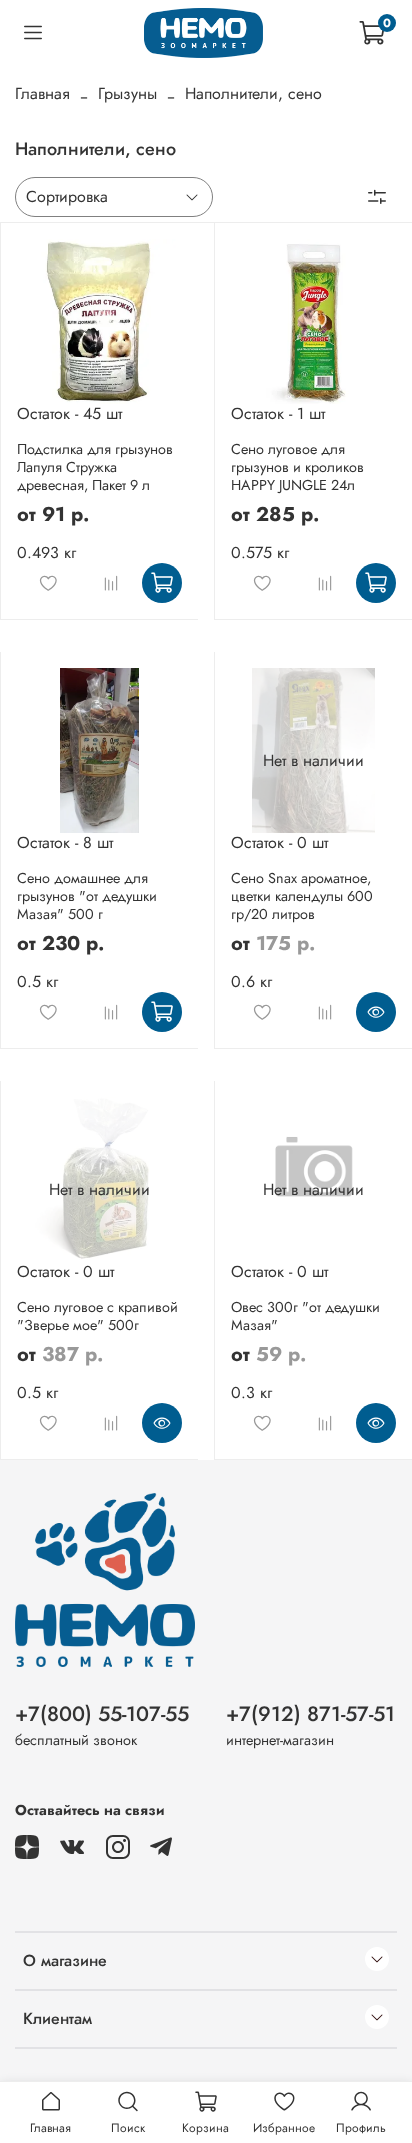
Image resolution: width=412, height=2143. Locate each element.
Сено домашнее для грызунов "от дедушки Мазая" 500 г (87, 896)
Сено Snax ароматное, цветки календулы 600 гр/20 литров (302, 896)
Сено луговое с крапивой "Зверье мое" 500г (97, 1316)
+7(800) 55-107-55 (102, 1714)
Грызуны (127, 93)
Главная (42, 93)
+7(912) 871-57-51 (310, 1714)
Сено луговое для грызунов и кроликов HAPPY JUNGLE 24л (297, 467)
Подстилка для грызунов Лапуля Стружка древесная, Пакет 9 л (95, 467)
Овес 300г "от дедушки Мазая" (305, 1316)
